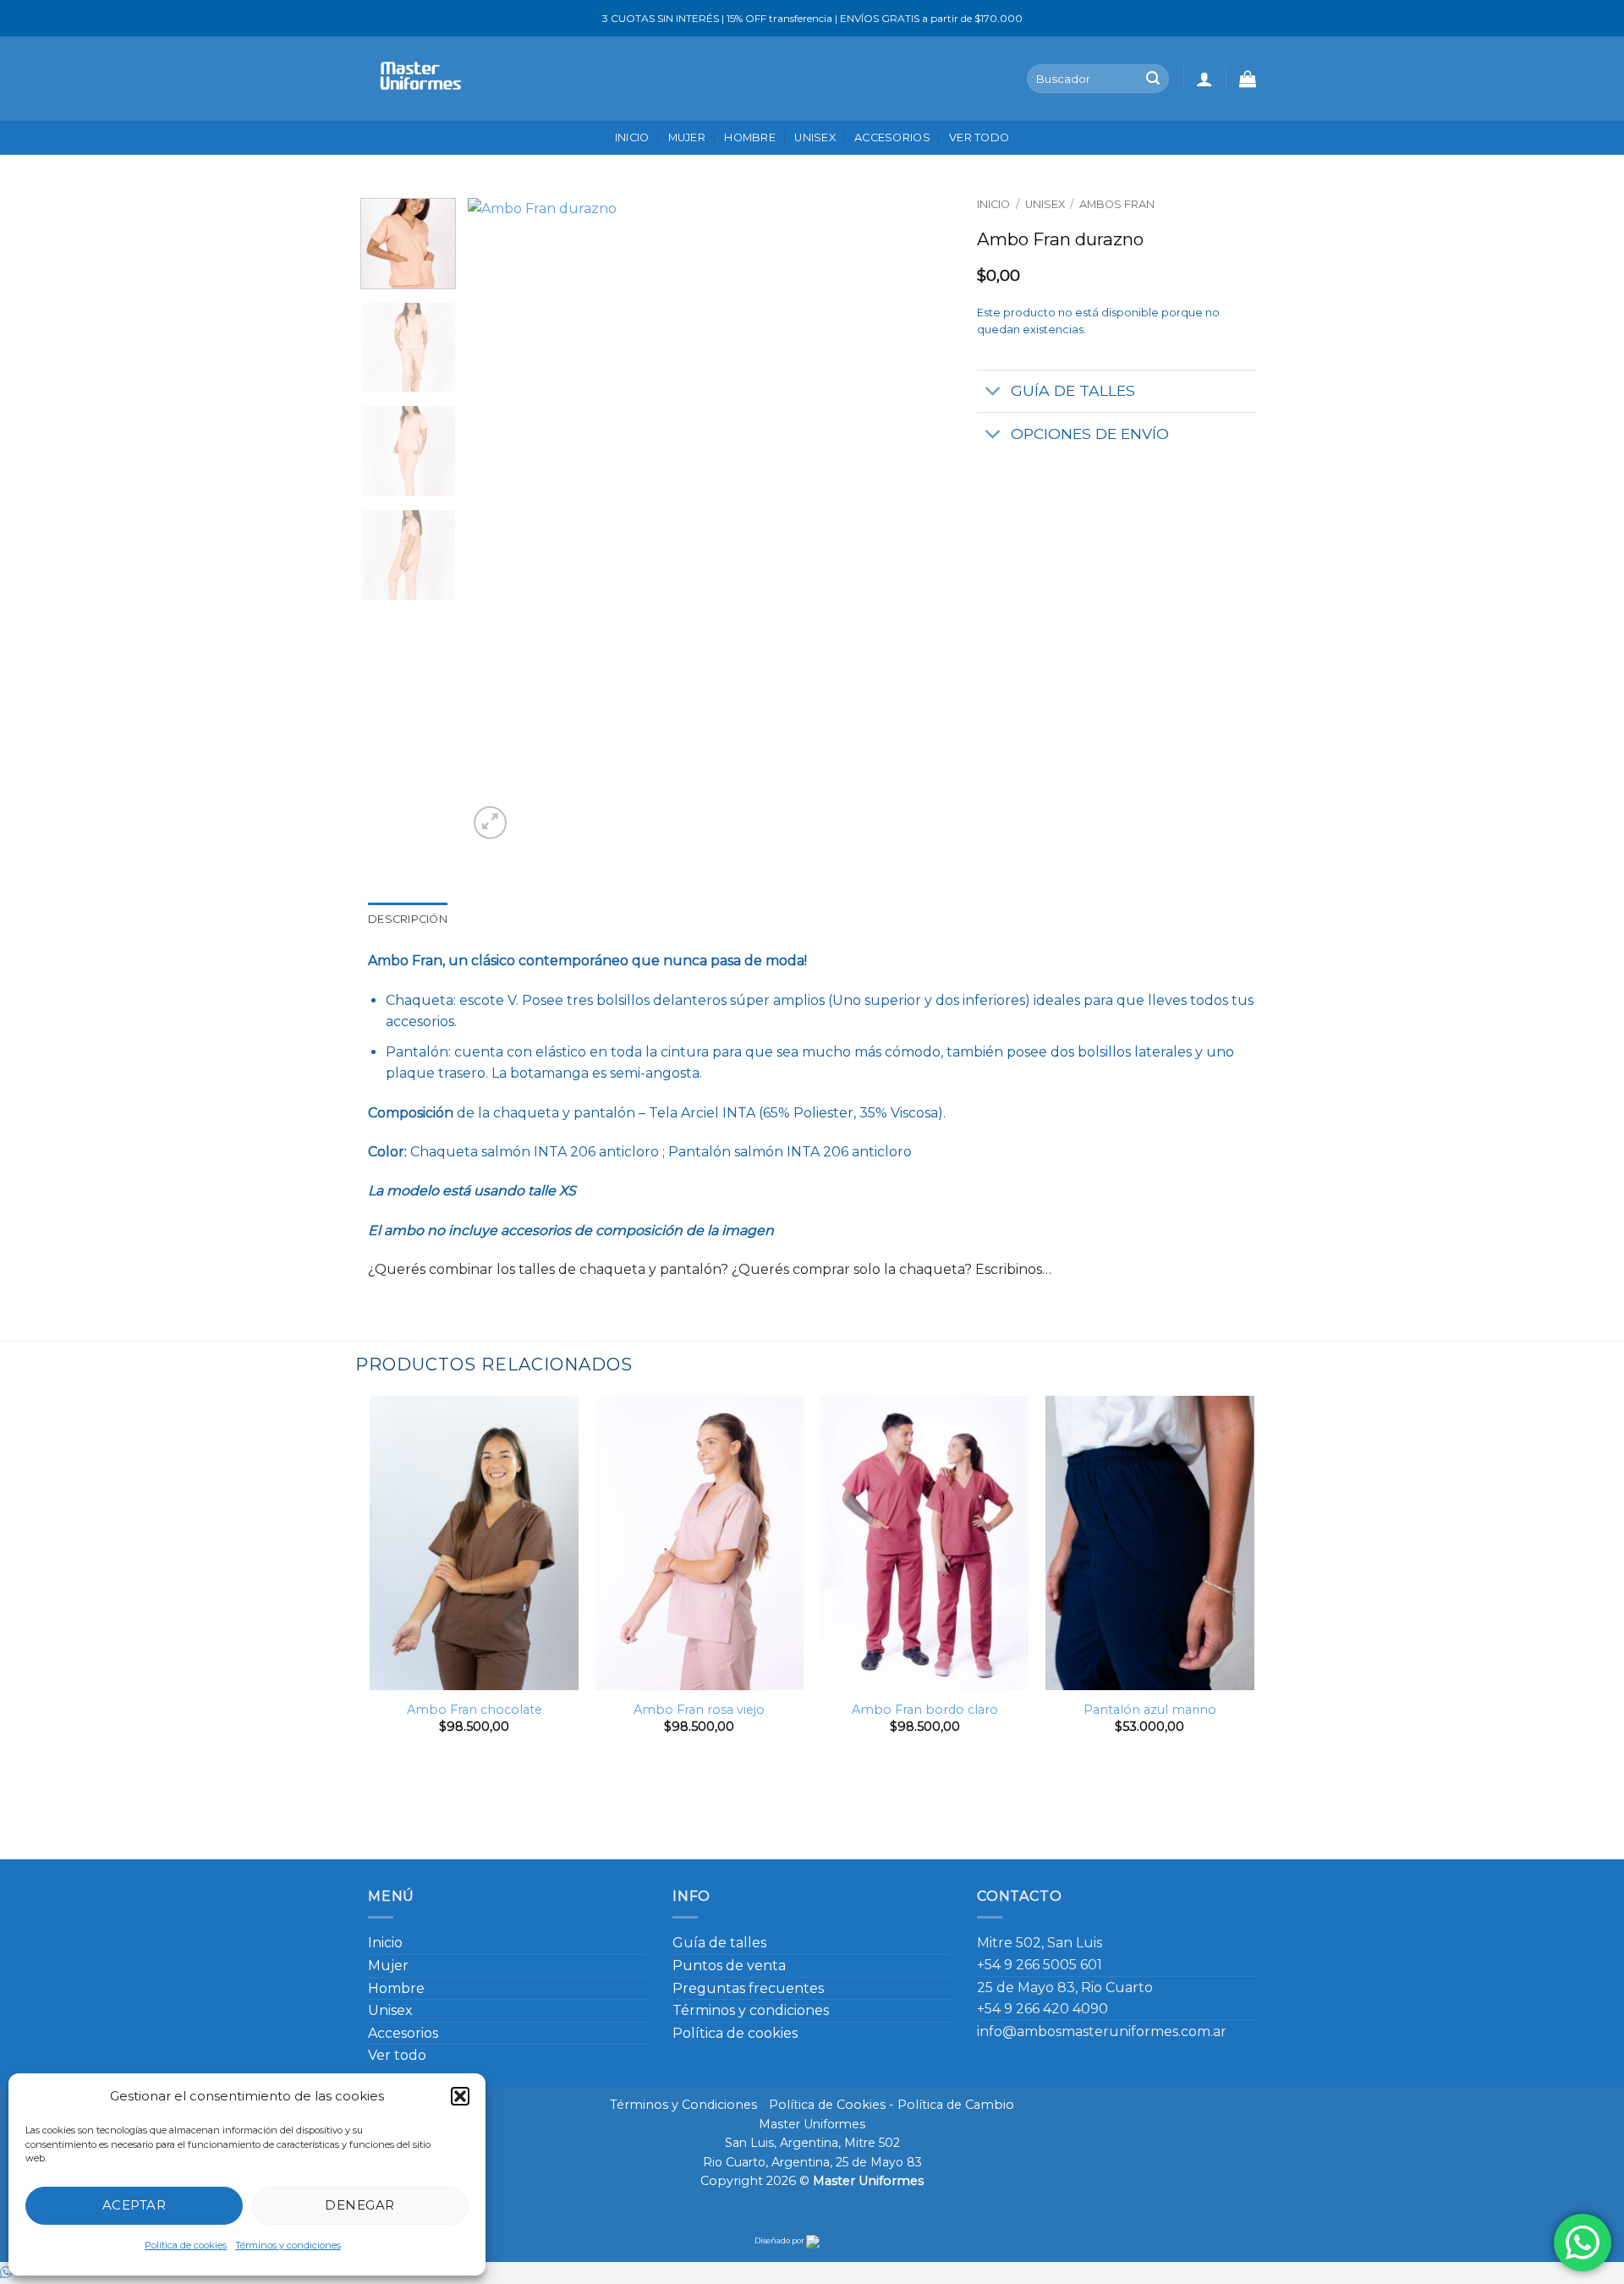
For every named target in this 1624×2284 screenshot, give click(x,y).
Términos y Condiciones (683, 2105)
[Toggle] (993, 393)
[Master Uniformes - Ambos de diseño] (417, 78)
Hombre (750, 137)
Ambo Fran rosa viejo (699, 1710)
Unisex (815, 137)
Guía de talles (719, 1943)
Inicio (632, 137)
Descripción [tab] (408, 919)
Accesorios (892, 137)
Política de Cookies (827, 2105)
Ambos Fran (1117, 204)
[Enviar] (1153, 79)
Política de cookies (186, 2245)
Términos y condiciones (288, 2245)
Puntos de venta (729, 1966)
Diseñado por (780, 2240)
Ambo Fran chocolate (475, 1710)
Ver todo (979, 137)
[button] (460, 2096)
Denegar (359, 2205)
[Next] (921, 521)
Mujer (687, 137)
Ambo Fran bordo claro (925, 1710)
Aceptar (134, 2205)
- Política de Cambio (950, 2105)
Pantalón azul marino (1150, 1710)
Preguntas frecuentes (748, 1988)
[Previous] (499, 521)
